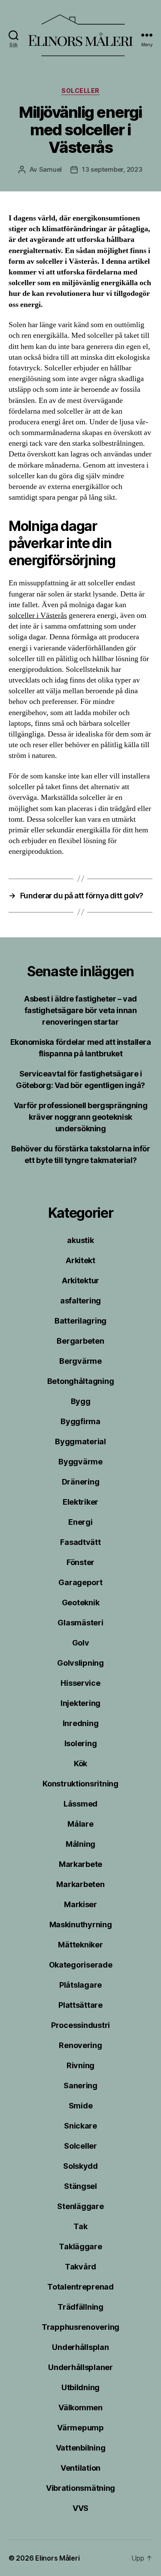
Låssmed (80, 1804)
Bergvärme (80, 1361)
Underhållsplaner (80, 2367)
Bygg (81, 1401)
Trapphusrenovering (80, 2327)
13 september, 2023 (112, 169)
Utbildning (80, 2387)
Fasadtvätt (80, 1542)
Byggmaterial (80, 1442)
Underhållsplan (80, 2347)
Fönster (80, 1562)
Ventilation (80, 2468)
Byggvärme (80, 1462)
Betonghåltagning (81, 1381)
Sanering (80, 2086)
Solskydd (80, 2166)
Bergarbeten (80, 1341)
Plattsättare (80, 2005)
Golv (81, 1643)
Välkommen (80, 2408)
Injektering (80, 1703)
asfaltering (80, 1301)
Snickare (80, 2126)
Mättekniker (80, 1945)
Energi (80, 1522)
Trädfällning (80, 2307)
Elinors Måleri (57, 2558)
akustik (80, 1240)
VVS (80, 2508)
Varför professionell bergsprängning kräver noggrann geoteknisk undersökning (80, 1117)
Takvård (80, 2267)
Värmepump (80, 2428)
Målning (80, 1844)
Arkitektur (80, 1281)
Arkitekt (80, 1260)
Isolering (81, 1743)
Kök (80, 1764)
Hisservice (80, 1683)
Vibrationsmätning (80, 2488)
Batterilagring (80, 1321)
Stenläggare (80, 2206)
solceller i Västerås (38, 616)
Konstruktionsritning (80, 1784)
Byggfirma (80, 1421)
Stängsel (80, 2186)
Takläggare (80, 2247)
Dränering (81, 1482)
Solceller (80, 91)
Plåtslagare (80, 1985)
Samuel (50, 169)
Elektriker (80, 1502)
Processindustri (80, 2025)
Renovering (80, 2045)
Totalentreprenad (80, 2287)
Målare (80, 1824)
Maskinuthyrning (81, 1925)
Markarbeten (80, 1884)
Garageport (80, 1582)
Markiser (80, 1904)
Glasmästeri (80, 1623)
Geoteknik (81, 1603)
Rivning (80, 2065)
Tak (80, 2226)
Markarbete (80, 1864)
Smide (81, 2106)
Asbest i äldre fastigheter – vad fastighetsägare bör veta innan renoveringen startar (80, 1010)
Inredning (81, 1723)
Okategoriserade (81, 1965)
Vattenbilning (81, 2448)
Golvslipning (80, 1663)
